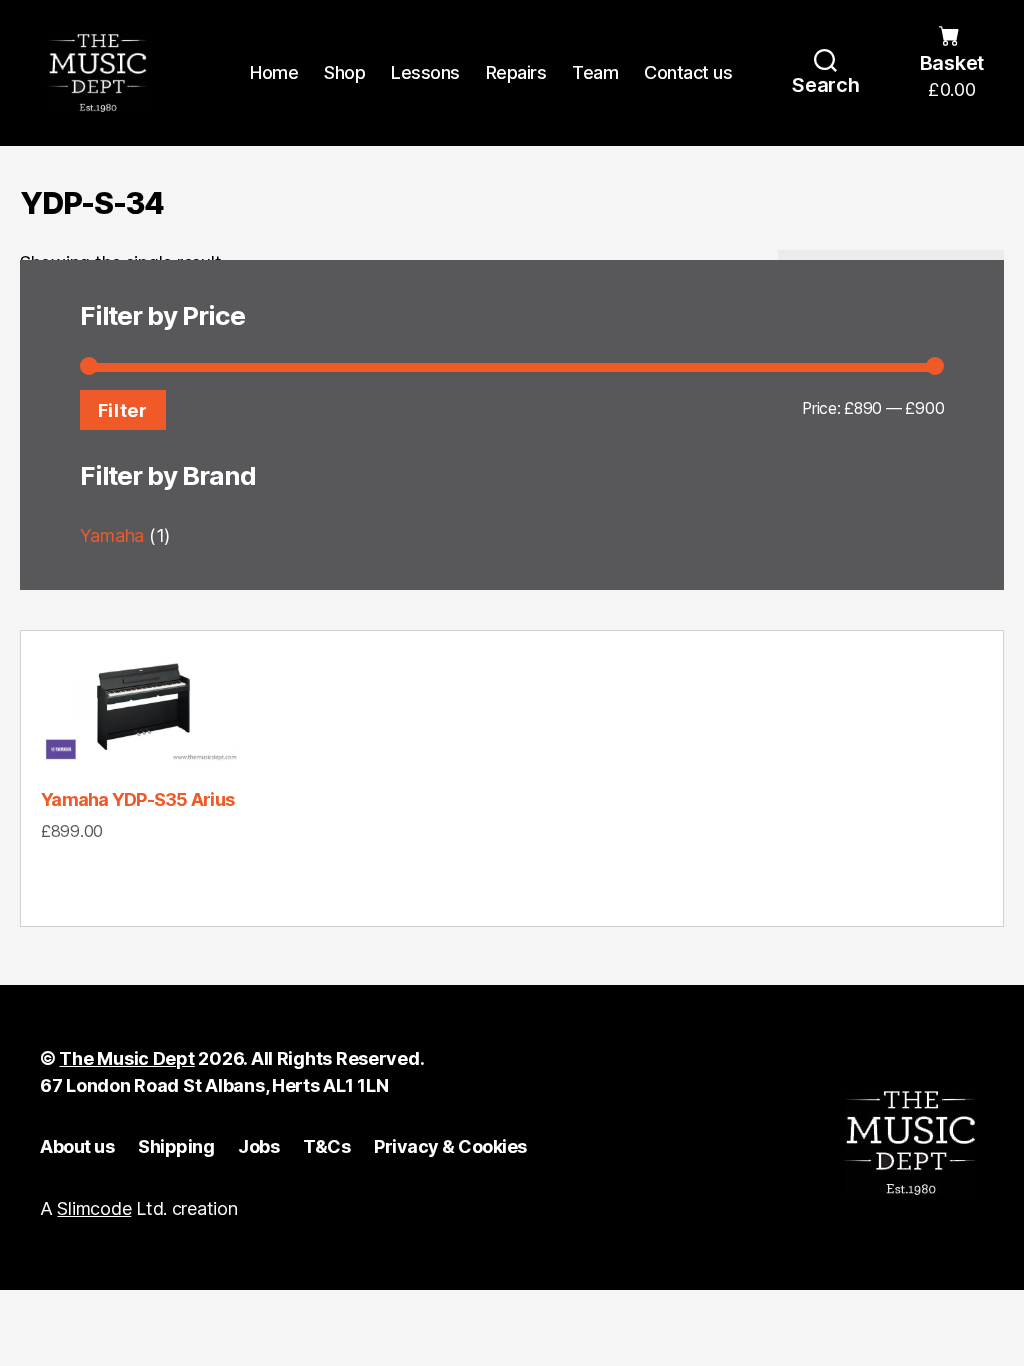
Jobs (258, 1146)
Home (274, 72)
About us (77, 1146)
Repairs (516, 72)
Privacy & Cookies (450, 1146)
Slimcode (94, 1208)
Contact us (688, 72)
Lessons (425, 72)
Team (595, 72)
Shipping (176, 1146)
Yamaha (112, 535)
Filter (123, 410)
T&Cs (326, 1146)
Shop (344, 72)
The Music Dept (126, 1058)
